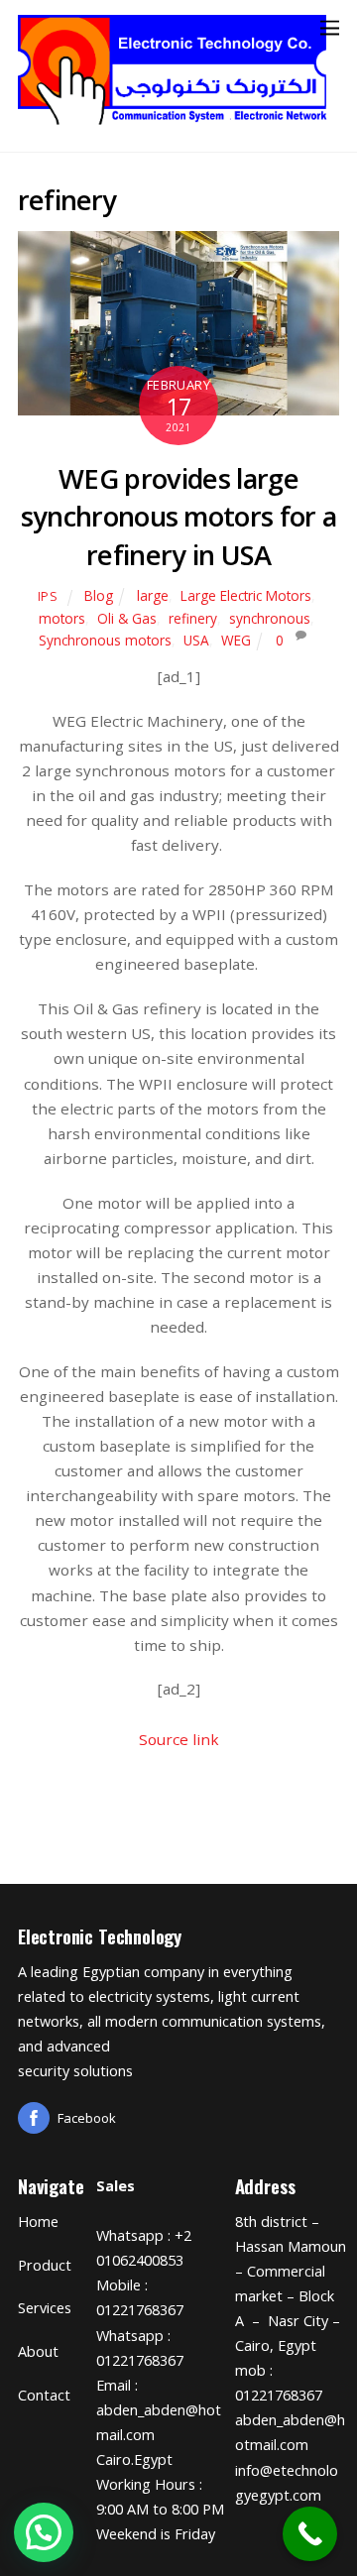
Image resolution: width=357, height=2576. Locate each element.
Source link (179, 1739)
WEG (236, 640)
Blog (99, 595)
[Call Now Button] (310, 2534)
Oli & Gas (127, 618)
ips (48, 596)
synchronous (270, 618)
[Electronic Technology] (174, 118)
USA (196, 640)
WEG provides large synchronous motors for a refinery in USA (179, 517)
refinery (193, 618)
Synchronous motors (105, 640)
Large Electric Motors (246, 595)
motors (62, 618)
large (153, 595)
